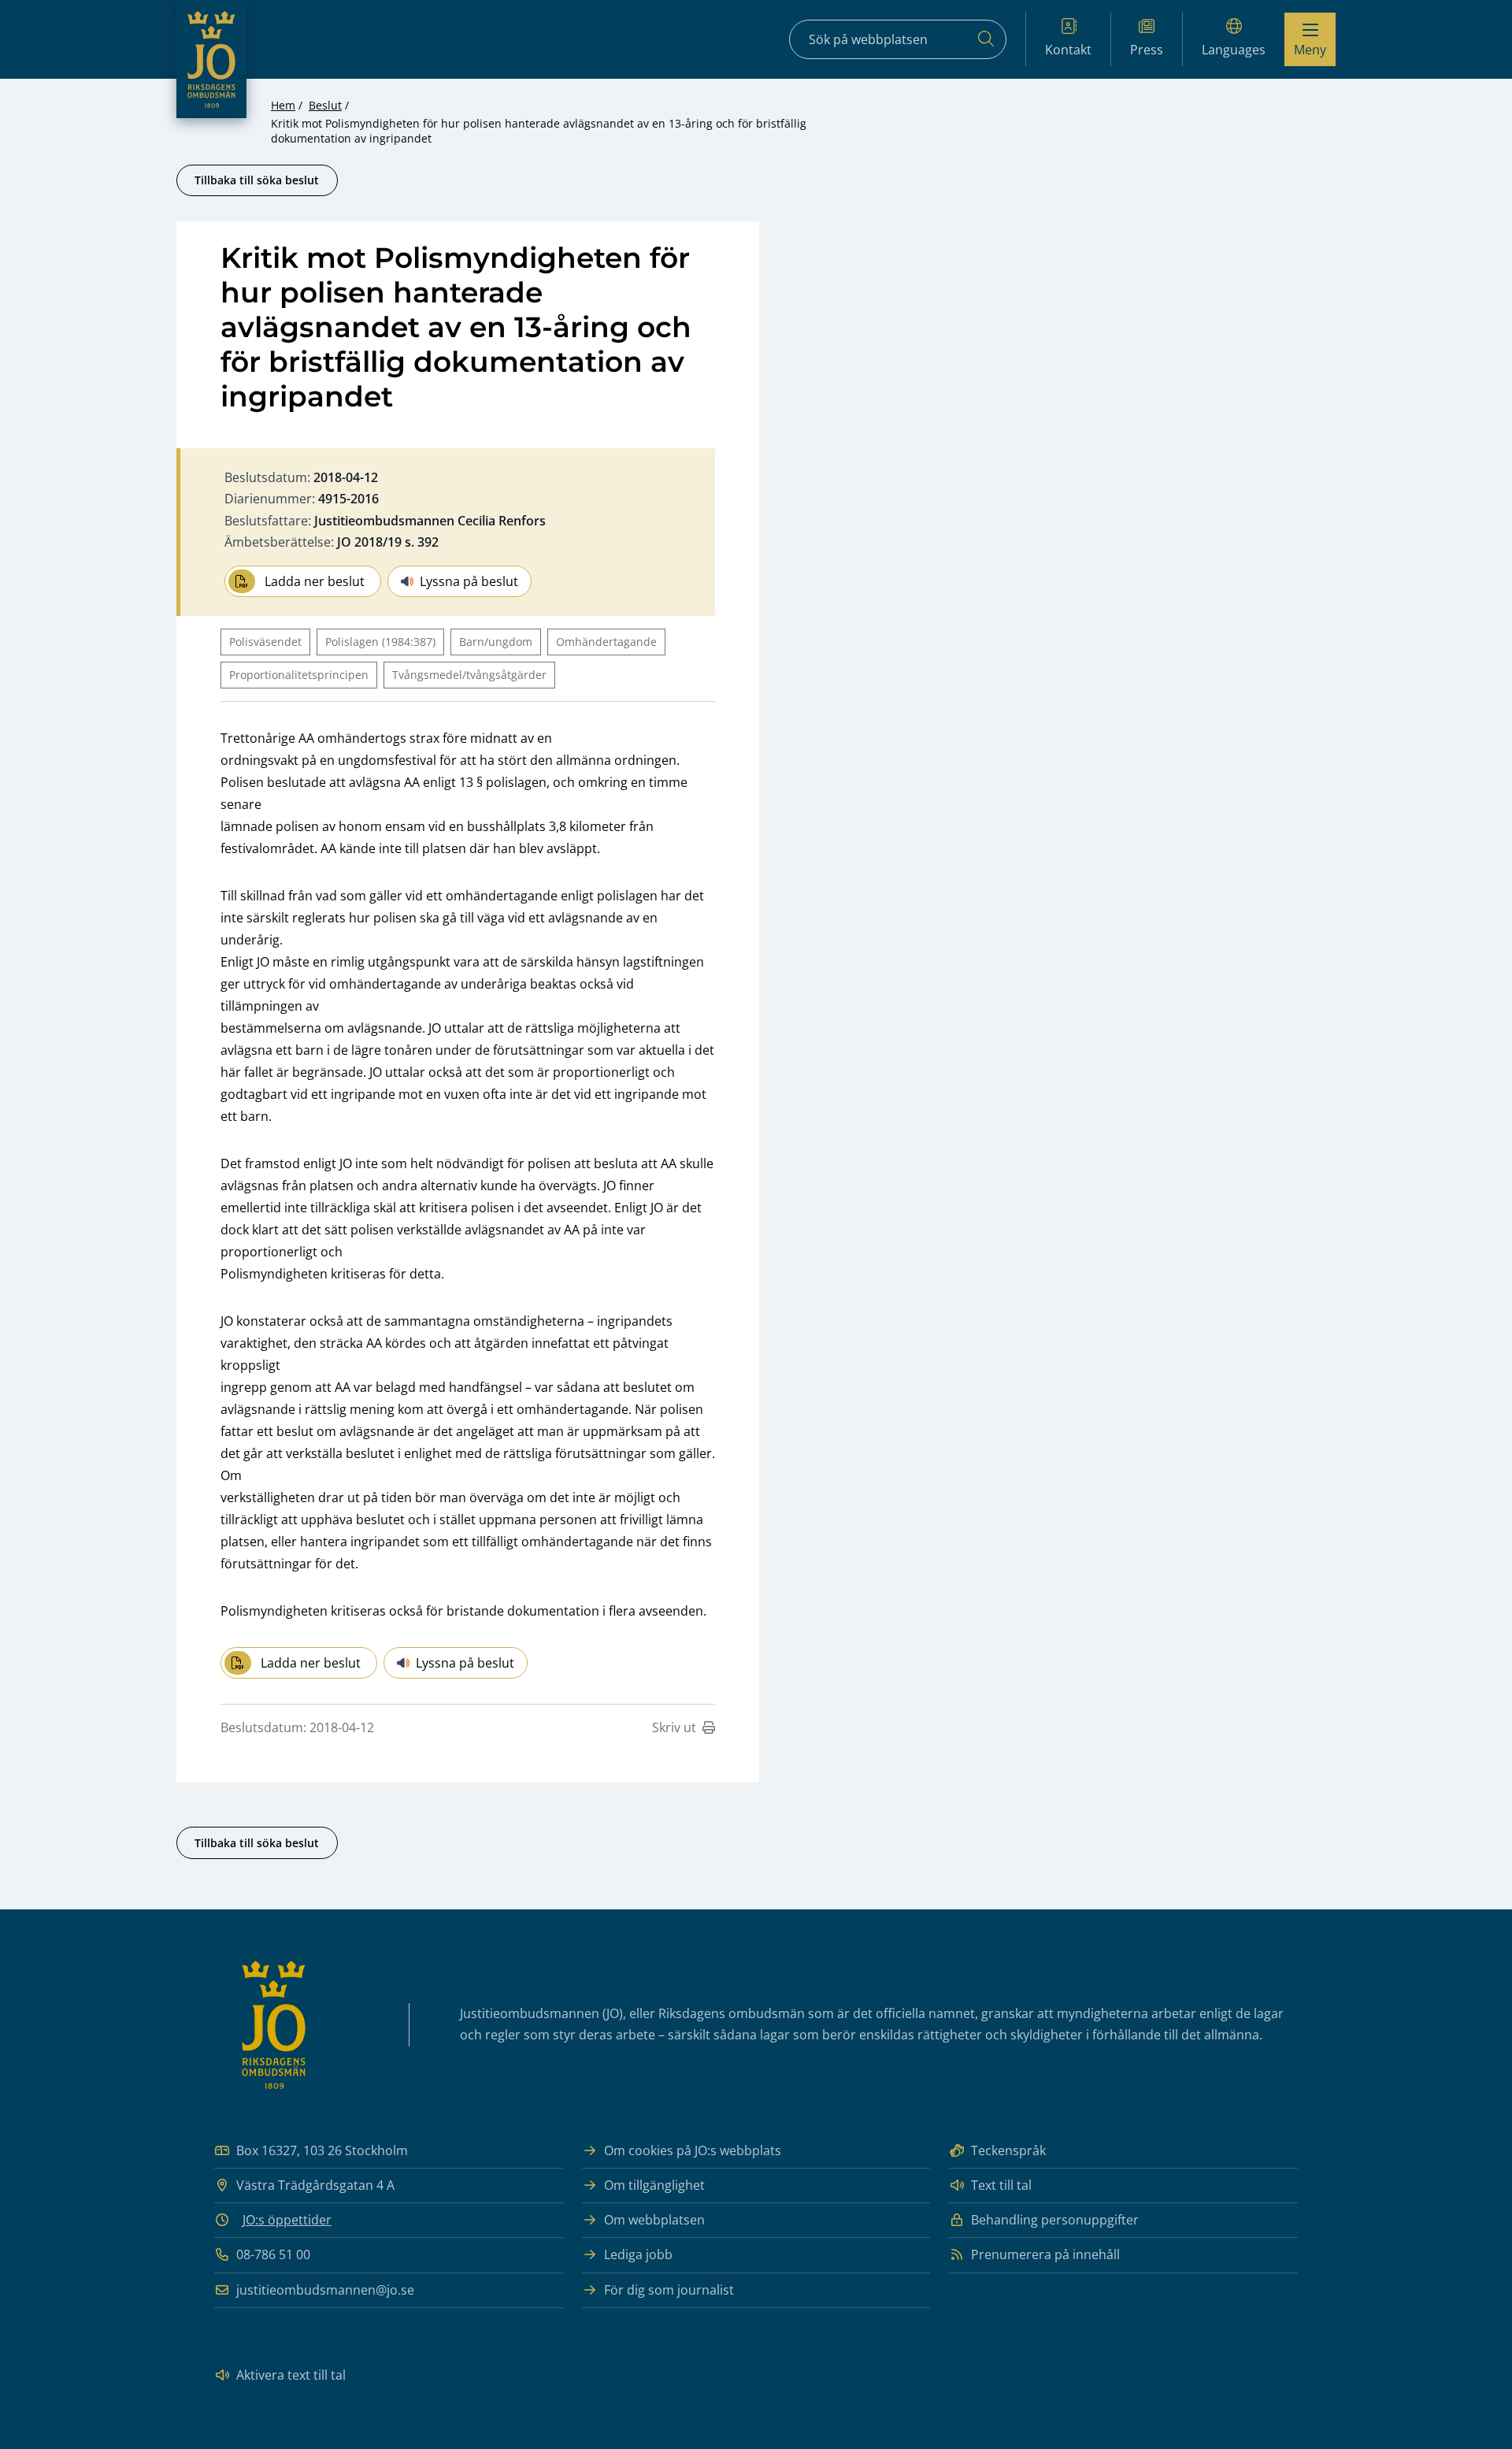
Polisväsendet (265, 642)
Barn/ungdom (496, 642)
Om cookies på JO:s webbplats (693, 2150)
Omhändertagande (606, 642)
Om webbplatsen (654, 2220)
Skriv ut (674, 1727)
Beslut (325, 105)
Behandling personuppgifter (1055, 2220)
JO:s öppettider (287, 2220)
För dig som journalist (669, 2290)
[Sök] (986, 39)
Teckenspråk (1008, 2150)
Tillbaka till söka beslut (257, 180)
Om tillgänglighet (654, 2185)
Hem (283, 105)
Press (1147, 50)
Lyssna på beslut (469, 581)
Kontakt (1068, 50)
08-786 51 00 (273, 2254)
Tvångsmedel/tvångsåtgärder (469, 675)
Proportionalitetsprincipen (299, 675)
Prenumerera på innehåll (1045, 2254)
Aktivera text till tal (291, 2375)
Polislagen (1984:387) (380, 642)
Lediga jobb (638, 2254)
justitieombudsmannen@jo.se (325, 2290)
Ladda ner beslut (315, 581)
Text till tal (1001, 2185)
